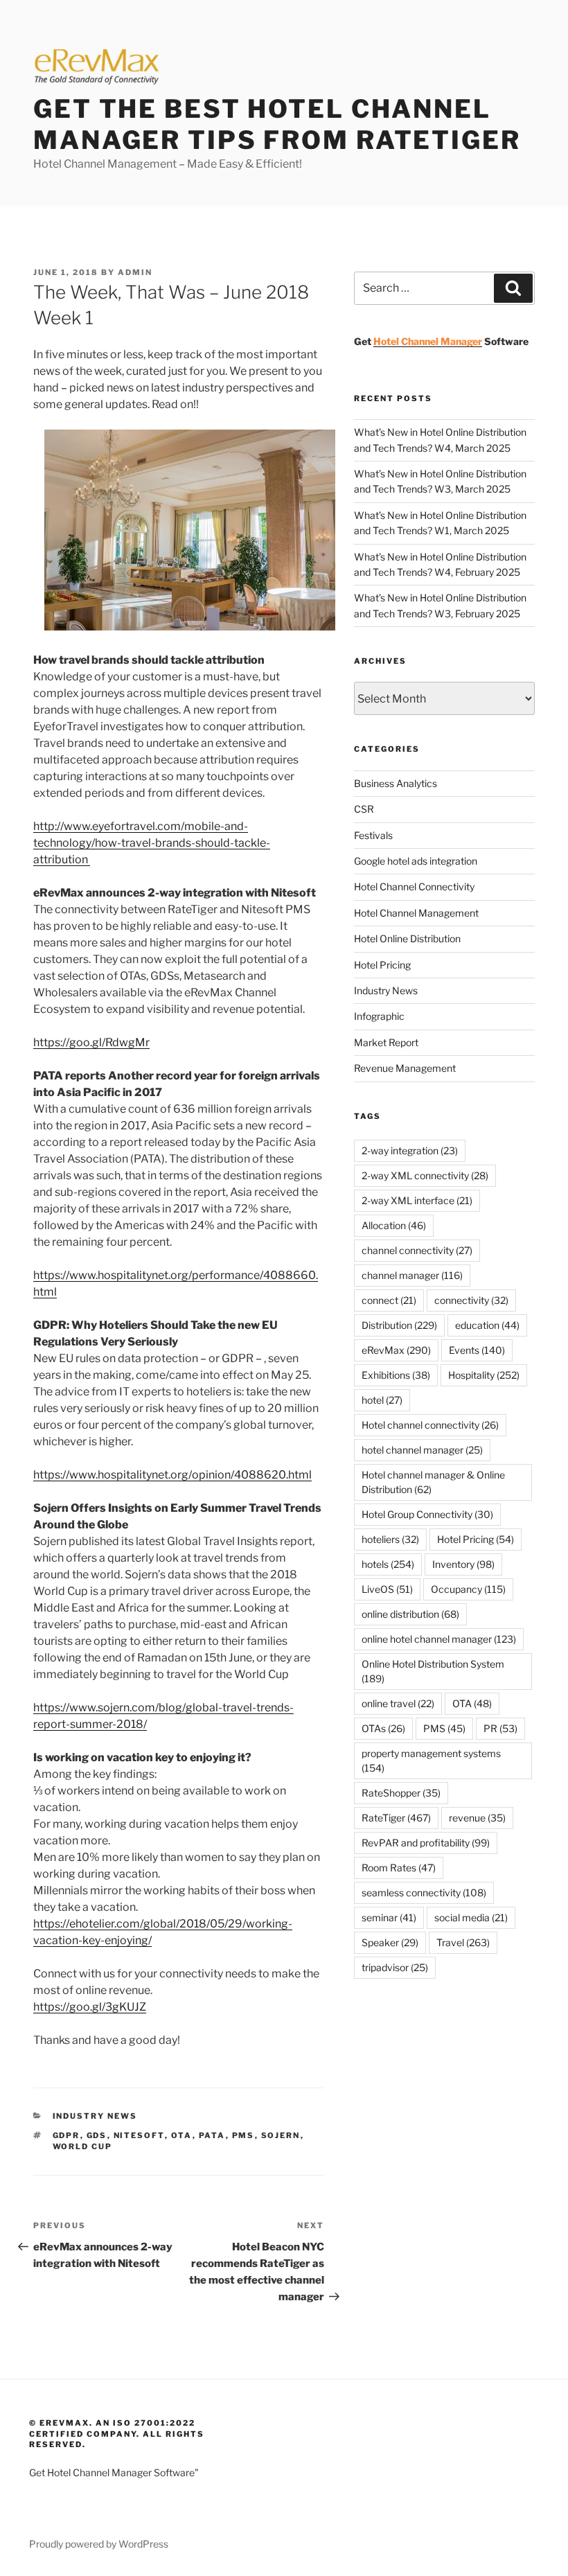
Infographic (379, 1016)
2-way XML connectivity (425, 1175)
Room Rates (399, 1868)
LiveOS (387, 1589)
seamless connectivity (424, 1893)
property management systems (431, 1761)
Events (477, 1350)
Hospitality (484, 1375)
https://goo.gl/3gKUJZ (90, 2007)
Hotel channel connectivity (430, 1425)
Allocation (394, 1225)
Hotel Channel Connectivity (414, 886)
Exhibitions (396, 1375)
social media (471, 1917)
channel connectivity (417, 1250)
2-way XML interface (417, 1200)
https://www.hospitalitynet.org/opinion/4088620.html (172, 1475)
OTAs (383, 1728)
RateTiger (396, 1818)
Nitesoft (139, 2135)
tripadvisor (395, 1967)
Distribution (399, 1325)
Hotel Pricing (382, 965)
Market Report (386, 1042)
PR (500, 1728)
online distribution (410, 1614)
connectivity (471, 1300)
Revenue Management (405, 1068)
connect (389, 1300)
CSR (364, 809)
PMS (243, 2135)
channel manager (412, 1275)
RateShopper (401, 1793)
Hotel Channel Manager (428, 341)
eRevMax (396, 1350)
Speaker (390, 1942)
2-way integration (410, 1150)
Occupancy (468, 1589)
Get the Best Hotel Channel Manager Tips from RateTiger (277, 124)
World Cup (83, 2146)
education (487, 1325)
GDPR (66, 2135)
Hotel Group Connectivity (427, 1514)
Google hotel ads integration (416, 861)
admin (135, 272)
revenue (477, 1818)
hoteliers (390, 1539)
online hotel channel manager (439, 1639)
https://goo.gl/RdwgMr (91, 1042)
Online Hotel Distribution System (433, 1671)
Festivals (373, 835)
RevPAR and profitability (426, 1843)
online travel (398, 1703)
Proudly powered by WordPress (99, 2544)
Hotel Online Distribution (407, 938)
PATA (212, 2135)
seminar (389, 1917)
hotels (388, 1564)
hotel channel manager (422, 1450)
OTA (182, 2135)
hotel (382, 1400)
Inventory (463, 1564)
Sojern (281, 2135)
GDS (97, 2135)
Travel (463, 1942)
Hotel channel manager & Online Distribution (433, 1482)
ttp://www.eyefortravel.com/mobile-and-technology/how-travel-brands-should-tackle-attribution (152, 843)
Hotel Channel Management (416, 913)
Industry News (95, 2116)
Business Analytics (396, 783)
